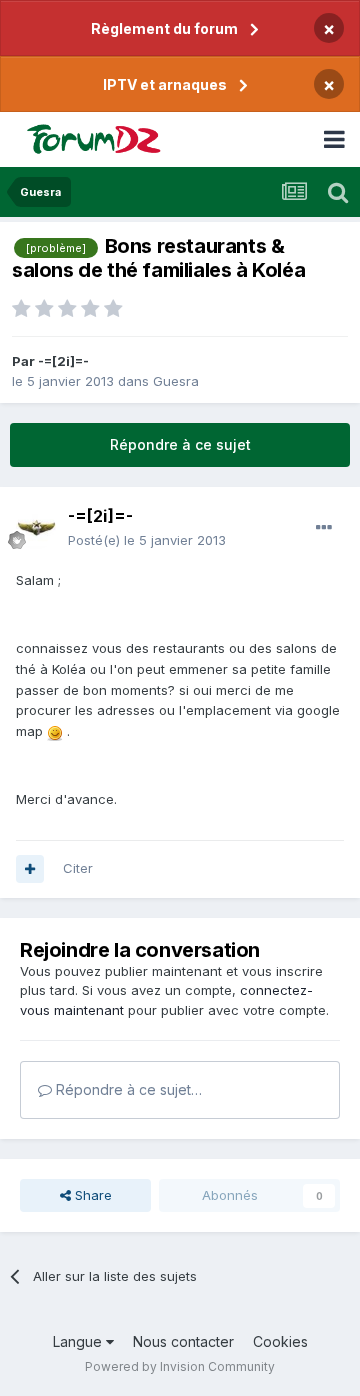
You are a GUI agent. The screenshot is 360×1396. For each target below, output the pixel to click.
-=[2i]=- (63, 361)
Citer (78, 868)
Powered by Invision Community (180, 1366)
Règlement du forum (164, 28)
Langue (79, 1341)
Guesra (176, 381)
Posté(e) (147, 540)
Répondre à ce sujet (180, 444)
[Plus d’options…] (324, 528)
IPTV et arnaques (165, 84)
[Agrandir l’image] (55, 731)
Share (91, 1195)
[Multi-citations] (30, 869)
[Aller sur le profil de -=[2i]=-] (36, 529)
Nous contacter (183, 1341)
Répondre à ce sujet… (127, 1089)
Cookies (280, 1341)
